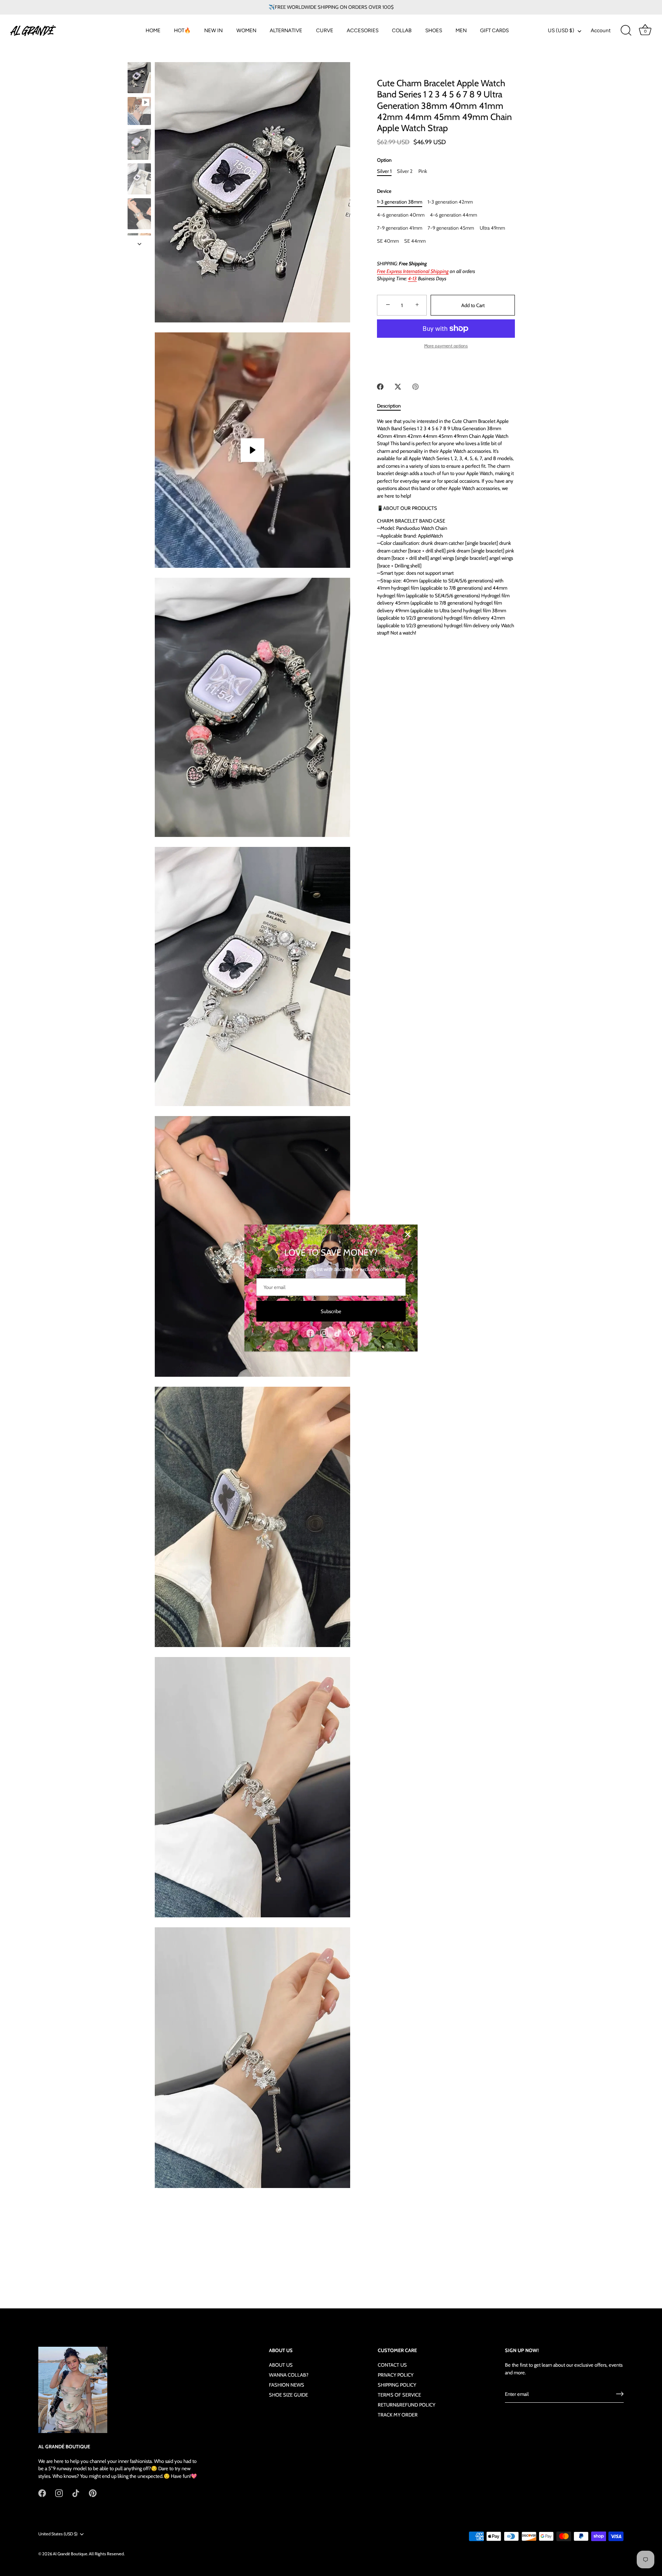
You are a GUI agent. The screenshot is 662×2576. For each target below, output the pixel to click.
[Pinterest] (352, 1333)
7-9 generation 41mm (400, 228)
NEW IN (213, 30)
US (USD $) (561, 30)
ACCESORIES (363, 30)
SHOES (434, 30)
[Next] (139, 244)
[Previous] (139, 55)
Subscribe (331, 1311)
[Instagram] (324, 1333)
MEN (461, 30)
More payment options (446, 346)
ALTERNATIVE (286, 30)
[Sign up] (620, 2394)
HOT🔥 (182, 30)
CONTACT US (392, 2365)
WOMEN (246, 30)
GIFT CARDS (494, 30)
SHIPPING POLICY (397, 2385)
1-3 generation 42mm (450, 202)
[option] (139, 79)
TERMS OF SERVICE (399, 2395)
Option (384, 160)
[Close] (408, 1235)
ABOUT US (281, 2365)
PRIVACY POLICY (396, 2375)
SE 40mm (388, 241)
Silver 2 (405, 171)
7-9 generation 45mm (451, 228)
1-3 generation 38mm (400, 202)
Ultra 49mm (492, 228)
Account (601, 30)
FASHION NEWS (287, 2385)
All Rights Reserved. (107, 2553)
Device (384, 191)
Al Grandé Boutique (70, 2553)
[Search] (626, 31)
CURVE (325, 30)
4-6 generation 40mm (401, 215)
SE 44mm (415, 241)
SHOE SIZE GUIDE (288, 2395)
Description (389, 406)
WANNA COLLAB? (289, 2375)
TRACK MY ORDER (398, 2415)
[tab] (393, 406)
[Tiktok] (338, 1333)
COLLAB (402, 30)
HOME (153, 30)
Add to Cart (473, 305)
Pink (423, 171)
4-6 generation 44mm (453, 215)
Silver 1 (384, 171)
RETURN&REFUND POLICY (406, 2405)
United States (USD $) (58, 2534)
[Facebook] (310, 1333)
